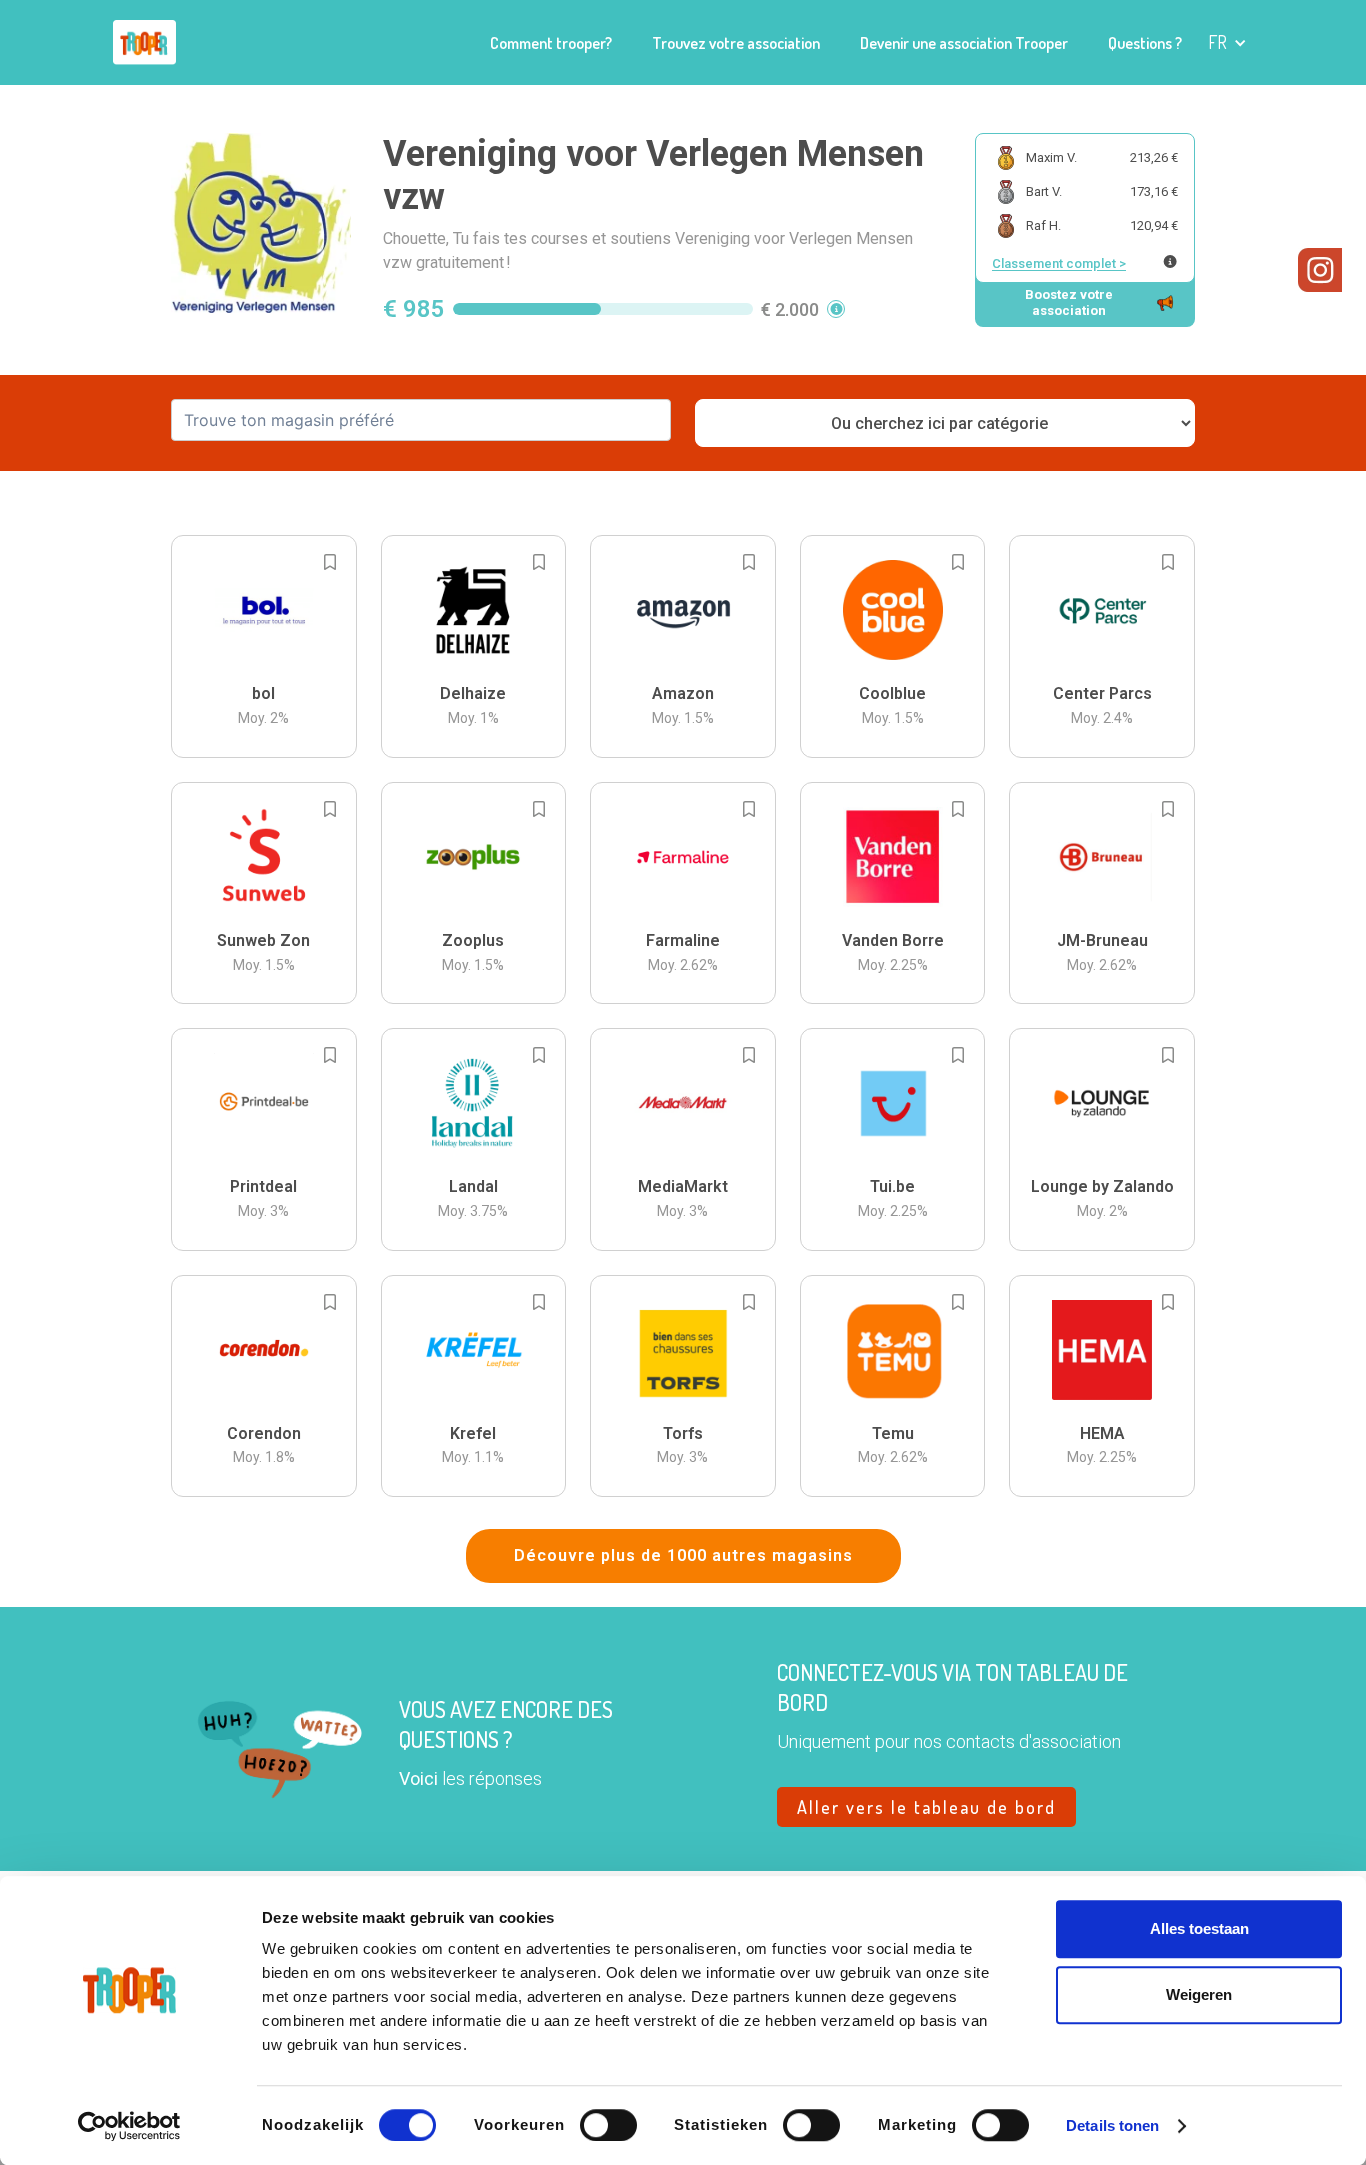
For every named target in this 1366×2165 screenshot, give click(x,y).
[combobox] (421, 420)
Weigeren (1199, 1994)
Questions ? (1145, 43)
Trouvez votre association (736, 43)
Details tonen (1112, 2125)
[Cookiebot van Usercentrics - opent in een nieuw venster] (129, 2126)
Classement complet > (1059, 263)
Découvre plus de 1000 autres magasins (683, 1555)
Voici (418, 1778)
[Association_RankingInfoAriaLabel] (1170, 261)
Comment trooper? (551, 43)
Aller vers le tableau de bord (926, 1807)
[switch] (608, 2125)
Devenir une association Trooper (964, 43)
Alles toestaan (1199, 1928)
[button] (1227, 42)
